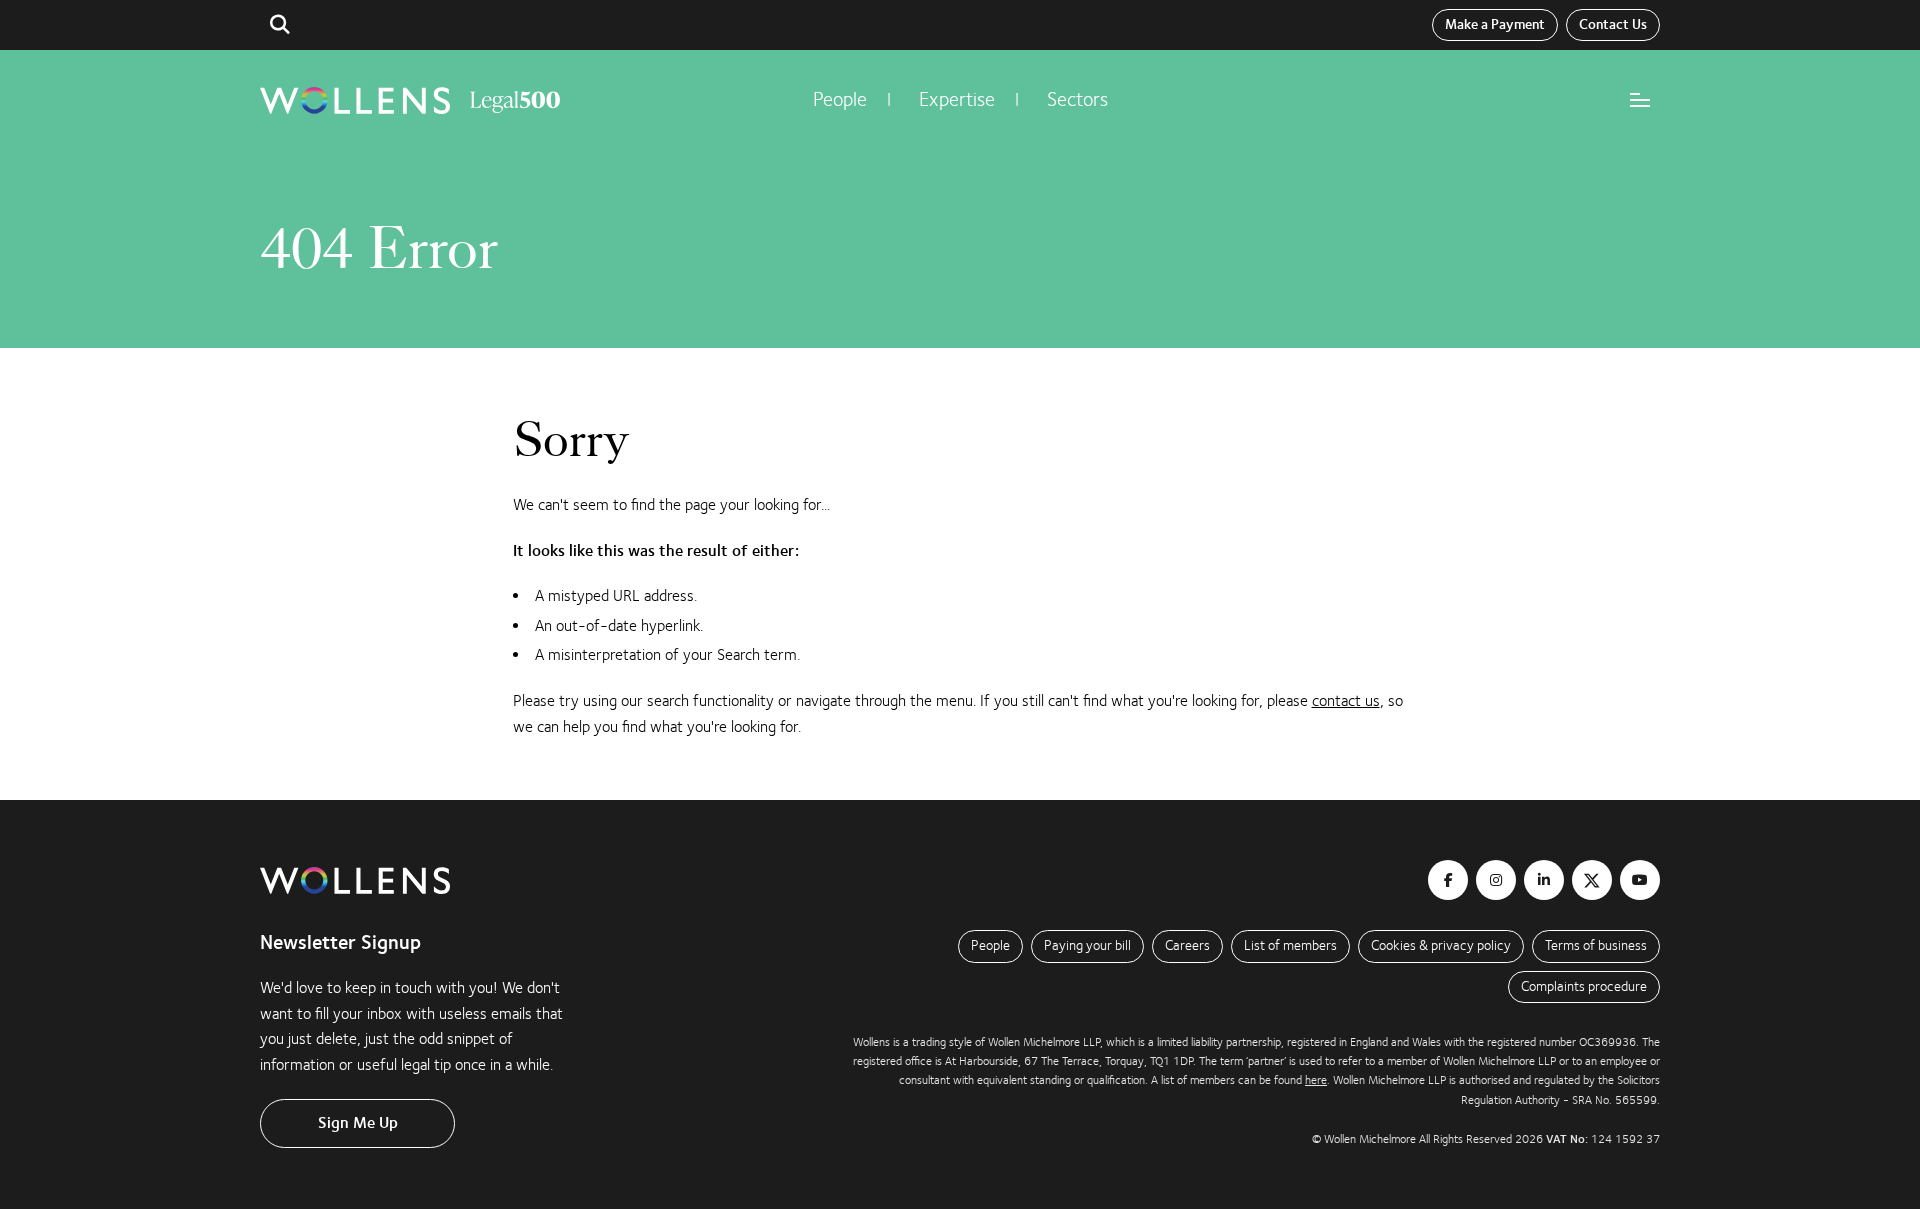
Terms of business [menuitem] (1596, 945)
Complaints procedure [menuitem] (1584, 986)
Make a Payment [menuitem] (1495, 25)
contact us (1346, 701)
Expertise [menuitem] (957, 100)
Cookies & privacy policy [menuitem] (1441, 945)
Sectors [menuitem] (1077, 100)
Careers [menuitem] (1187, 945)
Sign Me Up (358, 1123)
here (1316, 1080)
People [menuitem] (840, 100)
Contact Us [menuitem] (1613, 25)
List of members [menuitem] (1290, 945)
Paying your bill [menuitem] (1087, 945)
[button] (280, 25)
